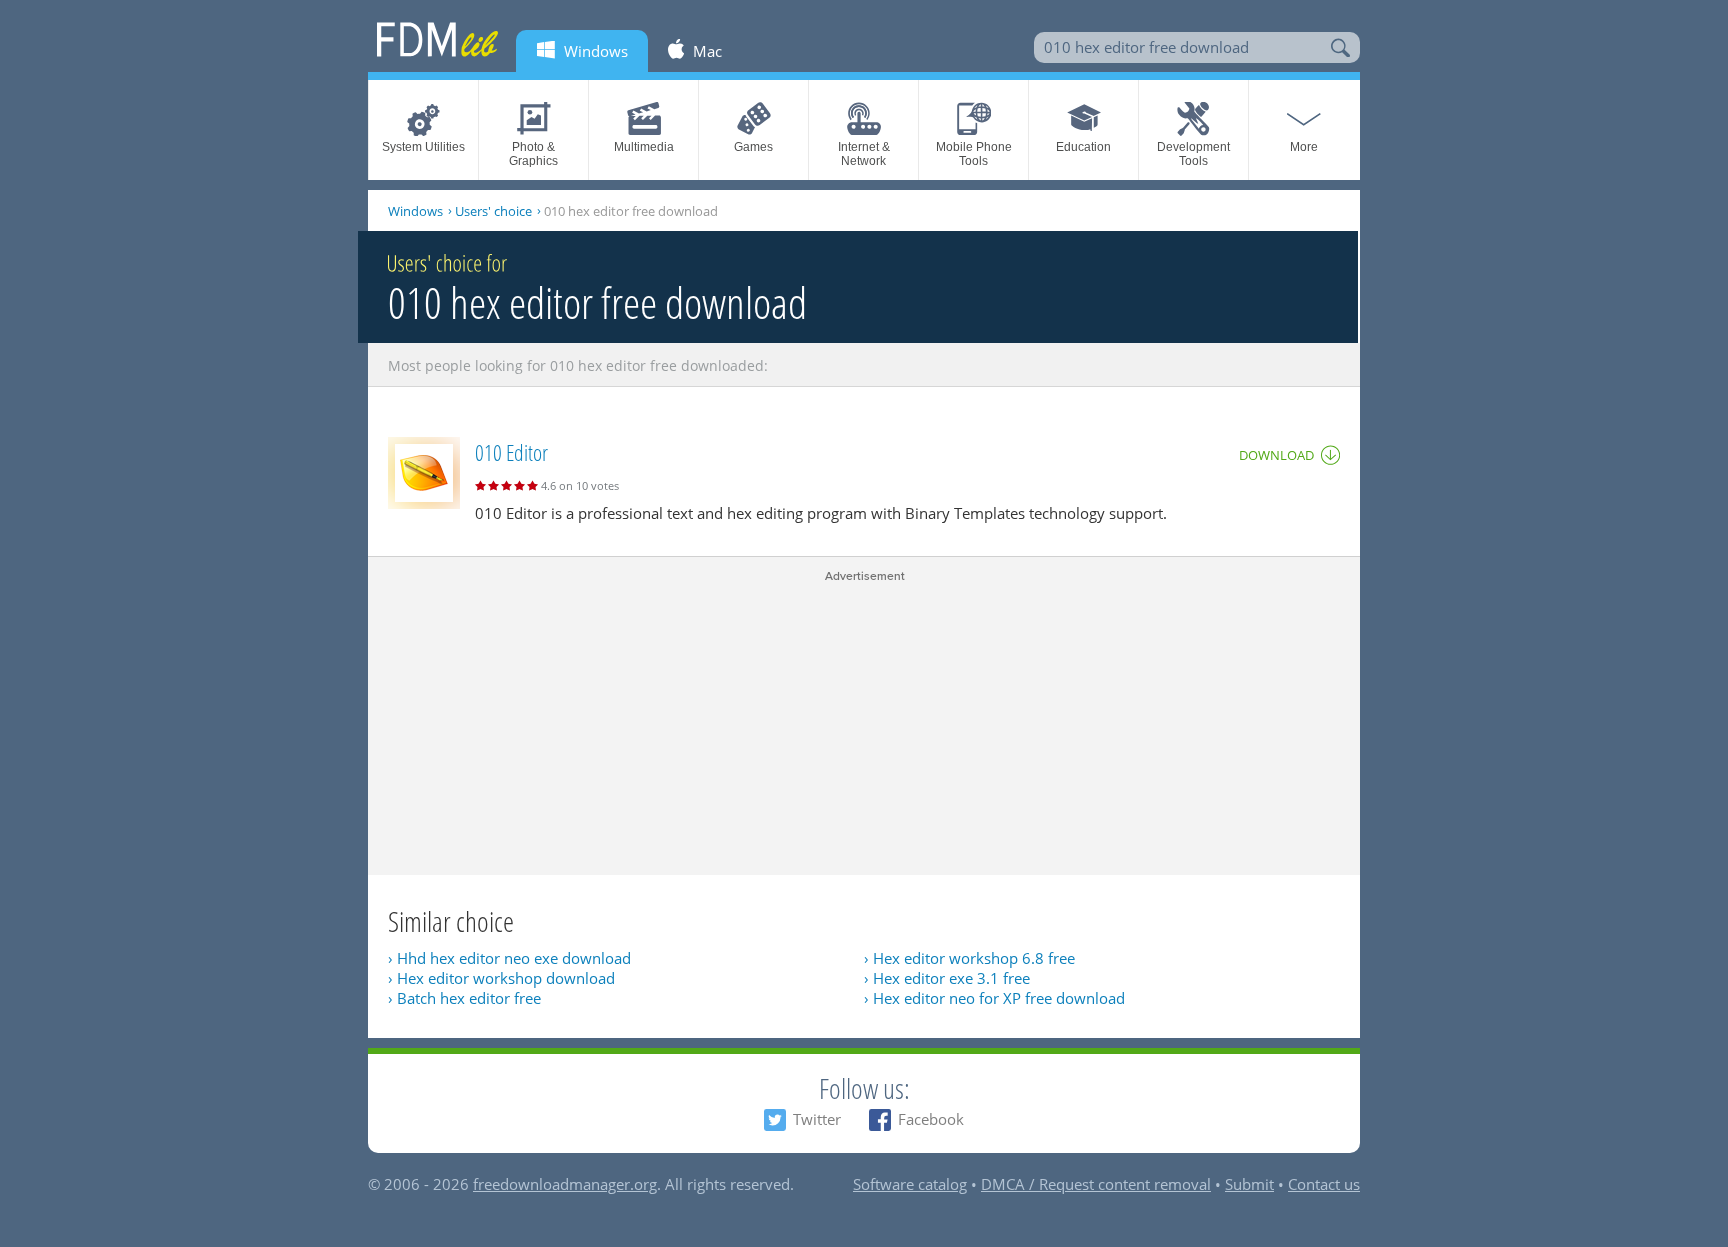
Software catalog (910, 1184)
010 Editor (511, 452)
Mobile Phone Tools (974, 154)
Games (753, 147)
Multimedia (644, 147)
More (1304, 147)
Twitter (817, 1119)
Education (1083, 147)
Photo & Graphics (533, 154)
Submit (1249, 1184)
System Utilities (423, 147)
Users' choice (493, 211)
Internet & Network (864, 154)
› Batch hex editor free (464, 998)
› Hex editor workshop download (501, 978)
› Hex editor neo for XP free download (994, 998)
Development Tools (1193, 154)
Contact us (1324, 1184)
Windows (415, 211)
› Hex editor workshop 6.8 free (969, 958)
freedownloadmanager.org (565, 1184)
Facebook (931, 1119)
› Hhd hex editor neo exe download (509, 958)
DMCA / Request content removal (1096, 1184)
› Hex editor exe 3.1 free (947, 978)
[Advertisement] (864, 725)
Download (1276, 455)
